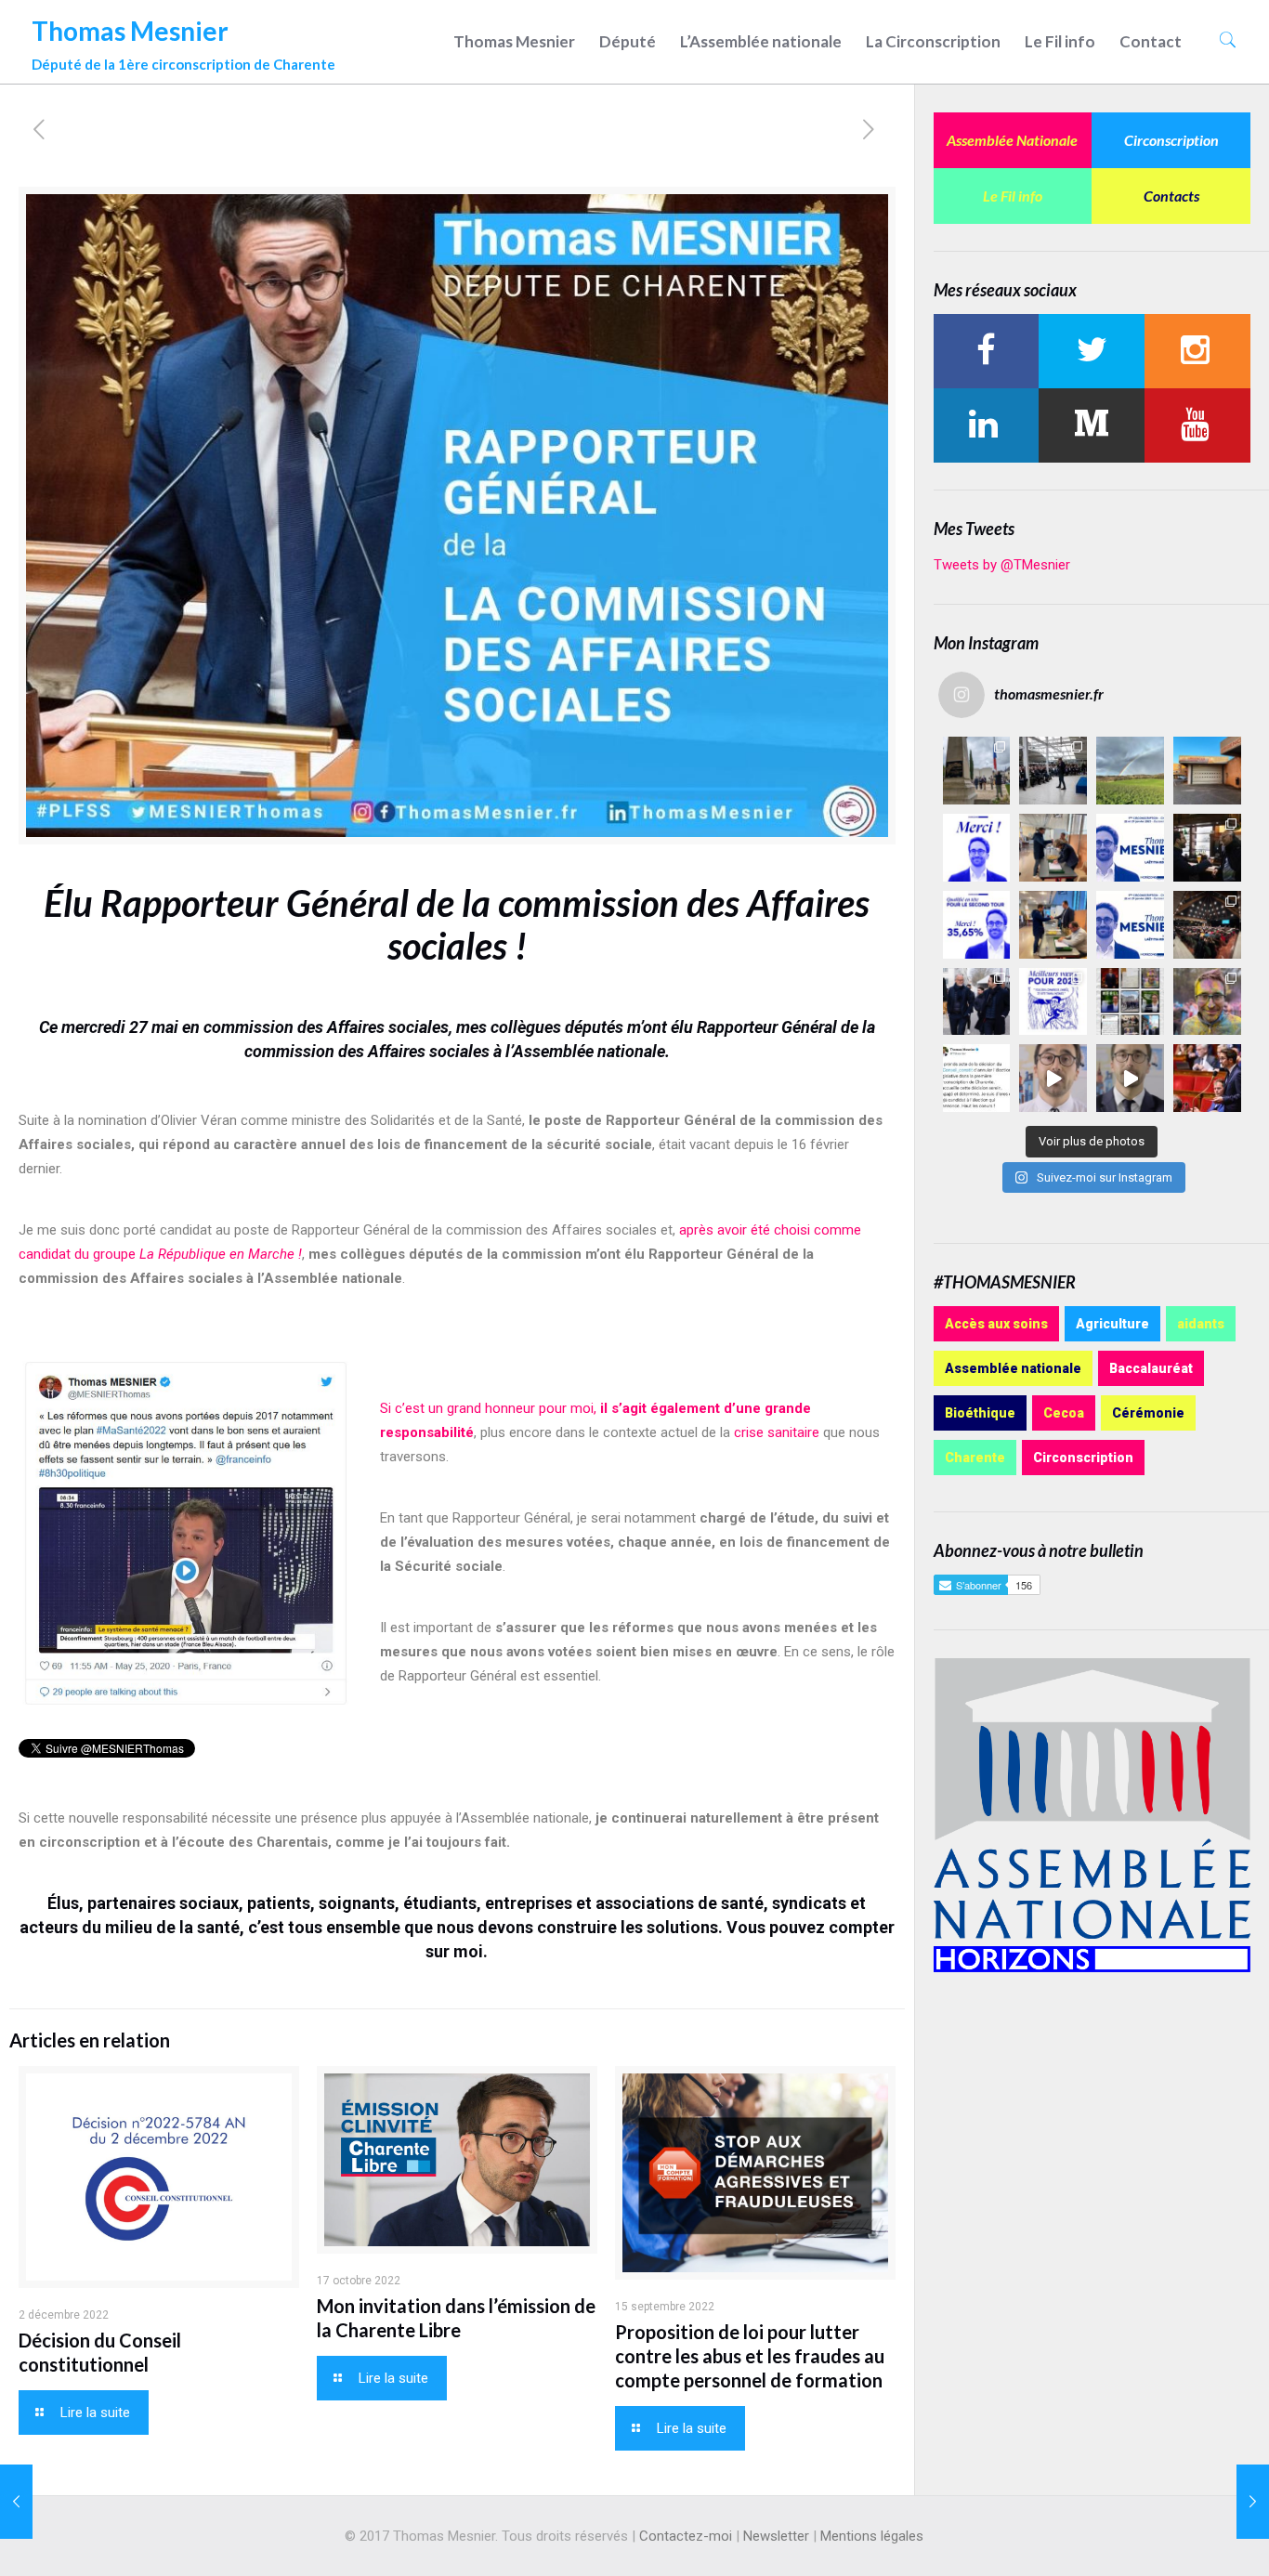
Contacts (1171, 196)
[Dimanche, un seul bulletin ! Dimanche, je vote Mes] (1130, 925)
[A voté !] (1053, 848)
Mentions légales (872, 2536)
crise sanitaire (777, 1432)
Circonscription (1171, 140)
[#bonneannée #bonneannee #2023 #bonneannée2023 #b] (1053, 1002)
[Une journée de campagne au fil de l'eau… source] (977, 1002)
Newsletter (776, 2536)
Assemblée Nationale (1012, 140)
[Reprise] (1207, 771)
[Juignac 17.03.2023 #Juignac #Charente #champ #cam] (1130, 771)
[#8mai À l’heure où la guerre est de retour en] (977, 771)
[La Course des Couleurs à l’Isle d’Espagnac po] (1207, 1002)
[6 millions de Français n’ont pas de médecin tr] (1053, 1078)
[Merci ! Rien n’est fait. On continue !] (977, 925)
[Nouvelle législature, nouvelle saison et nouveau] (1130, 1078)
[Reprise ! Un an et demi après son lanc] (1053, 771)
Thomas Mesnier (183, 40)
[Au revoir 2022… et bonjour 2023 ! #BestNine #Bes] (1130, 1002)
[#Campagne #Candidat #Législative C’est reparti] (977, 1078)
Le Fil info (1013, 196)
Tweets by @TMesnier (1002, 565)
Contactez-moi (686, 2536)
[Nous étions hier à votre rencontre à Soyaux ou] (1207, 925)
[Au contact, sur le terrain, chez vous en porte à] (1207, 848)
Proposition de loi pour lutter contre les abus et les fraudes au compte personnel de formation (750, 2356)
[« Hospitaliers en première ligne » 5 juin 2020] (1253, 2502)
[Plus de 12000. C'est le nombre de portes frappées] (1130, 848)
